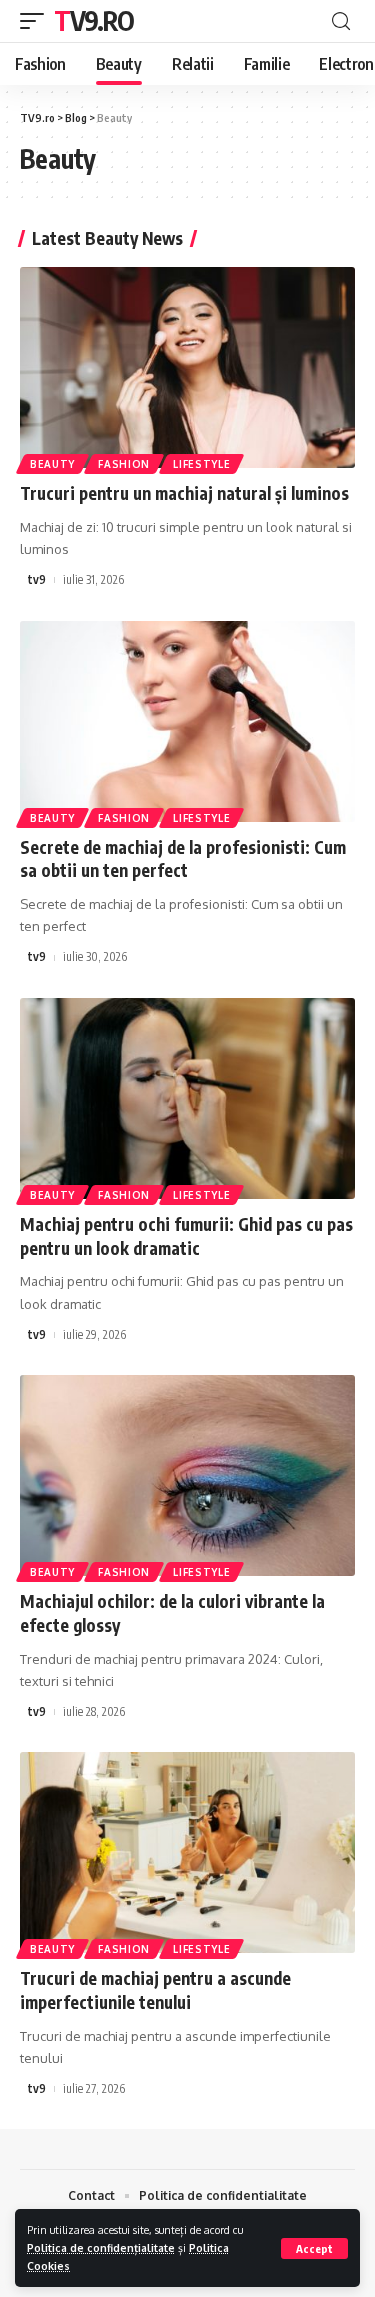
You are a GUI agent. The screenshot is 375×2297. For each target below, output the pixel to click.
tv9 (37, 579)
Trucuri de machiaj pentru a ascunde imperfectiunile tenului (155, 1990)
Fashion (124, 464)
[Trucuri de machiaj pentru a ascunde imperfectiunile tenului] (187, 1852)
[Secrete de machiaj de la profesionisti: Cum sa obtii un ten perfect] (187, 721)
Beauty (52, 464)
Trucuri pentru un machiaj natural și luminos (184, 493)
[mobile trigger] (37, 21)
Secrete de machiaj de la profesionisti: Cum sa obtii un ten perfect (183, 859)
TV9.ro (93, 20)
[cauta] (341, 21)
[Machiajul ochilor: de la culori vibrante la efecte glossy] (187, 1475)
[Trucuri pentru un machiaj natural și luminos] (187, 367)
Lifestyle (201, 464)
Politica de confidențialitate (101, 2247)
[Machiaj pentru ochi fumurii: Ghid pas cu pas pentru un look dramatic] (187, 1098)
